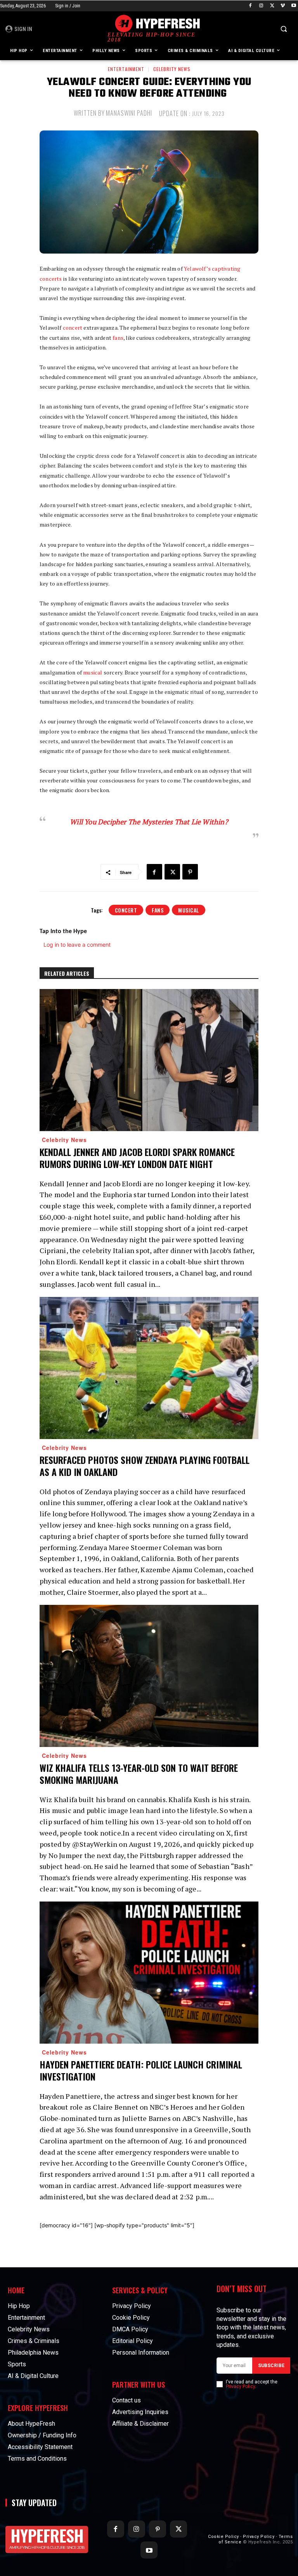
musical (93, 672)
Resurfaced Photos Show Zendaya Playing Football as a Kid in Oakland (145, 1466)
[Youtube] (294, 6)
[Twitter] (272, 6)
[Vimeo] (283, 6)
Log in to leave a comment (77, 945)
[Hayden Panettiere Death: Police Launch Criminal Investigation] (149, 1973)
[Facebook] (250, 6)
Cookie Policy (223, 2537)
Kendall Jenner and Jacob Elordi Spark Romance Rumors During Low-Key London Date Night (137, 1158)
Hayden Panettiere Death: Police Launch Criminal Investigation (141, 2070)
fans (118, 338)
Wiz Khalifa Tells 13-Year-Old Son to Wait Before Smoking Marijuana (139, 1774)
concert (73, 328)
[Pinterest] (190, 872)
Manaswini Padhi (129, 113)
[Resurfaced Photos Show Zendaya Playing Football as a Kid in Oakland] (149, 1368)
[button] (283, 29)
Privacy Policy (240, 2387)
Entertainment (126, 69)
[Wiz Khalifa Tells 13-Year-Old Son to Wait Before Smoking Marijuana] (149, 1676)
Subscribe (271, 2366)
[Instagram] (261, 6)
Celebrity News (172, 69)
